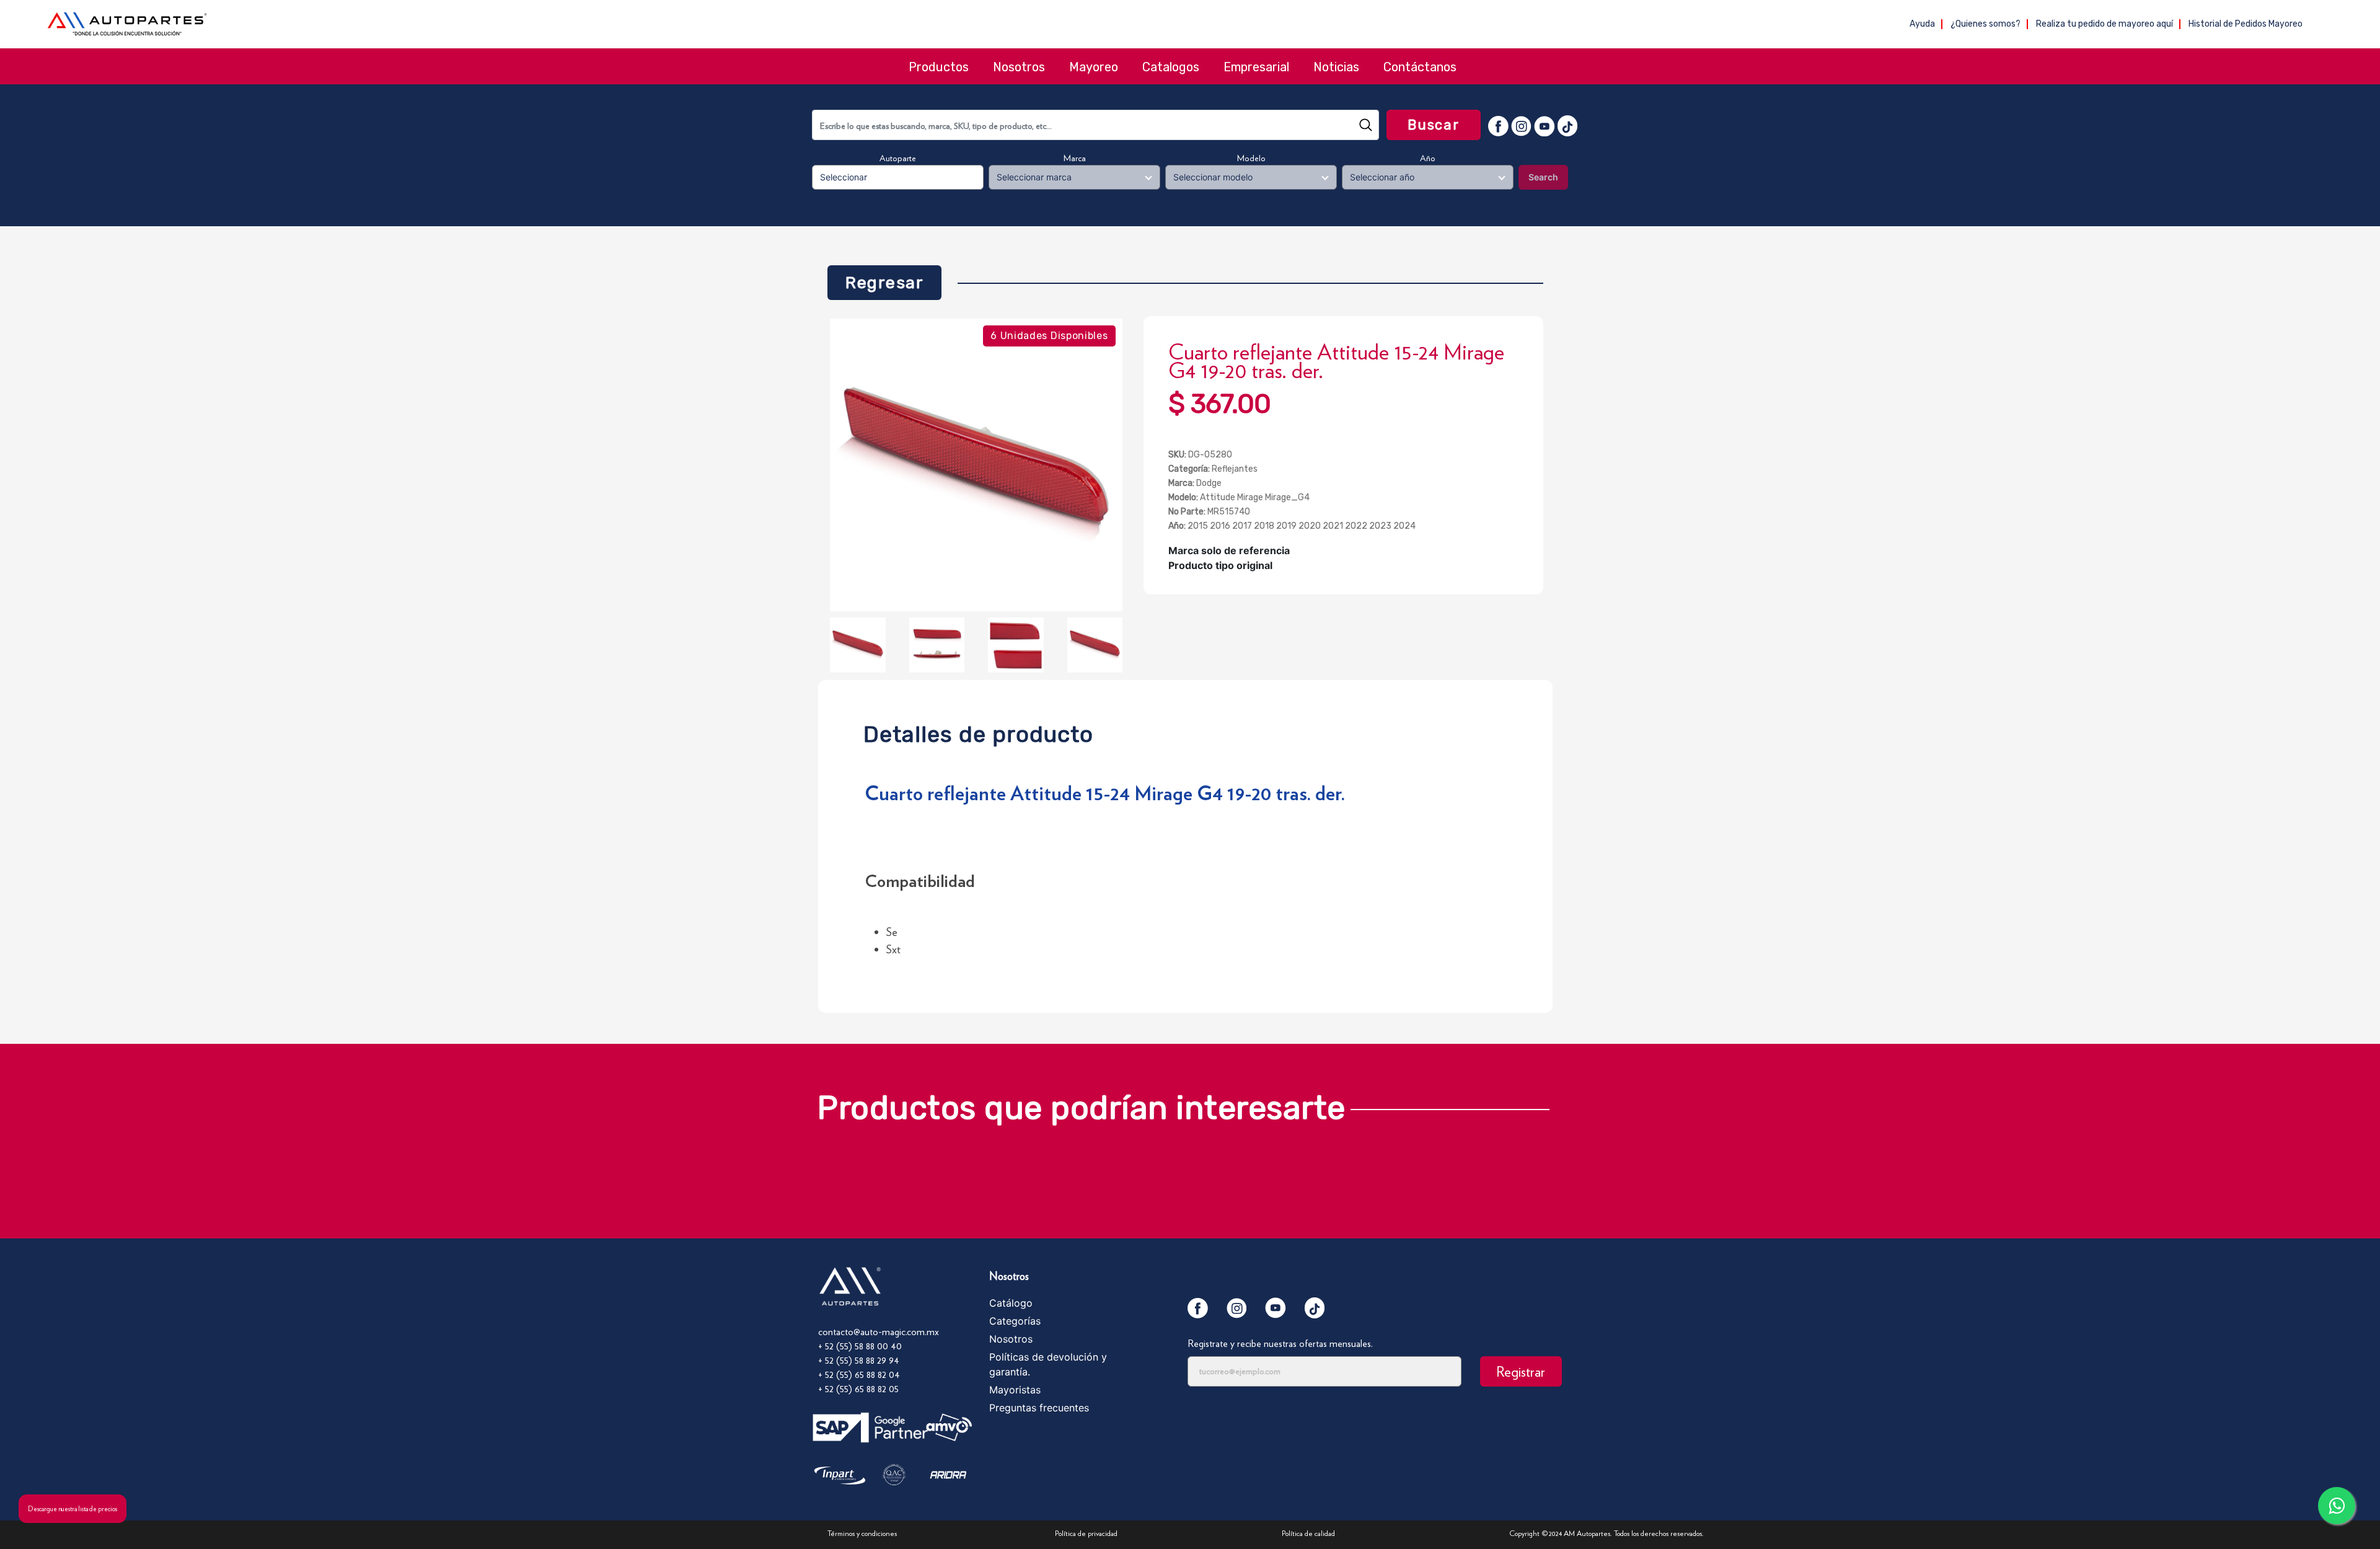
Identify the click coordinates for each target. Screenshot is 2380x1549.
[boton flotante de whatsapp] (2337, 1506)
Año (1428, 158)
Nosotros (1019, 67)
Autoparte (898, 158)
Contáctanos (1420, 67)
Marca (1075, 158)
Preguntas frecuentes (1039, 1408)
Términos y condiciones (862, 1533)
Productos (939, 67)
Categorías (1015, 1321)
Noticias (1336, 67)
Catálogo (1011, 1303)
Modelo (1251, 158)
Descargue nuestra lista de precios (73, 1509)
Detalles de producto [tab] (978, 731)
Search (1543, 177)
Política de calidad (1308, 1533)
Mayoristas (1015, 1390)
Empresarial (1256, 67)
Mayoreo (1094, 67)
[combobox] (1095, 125)
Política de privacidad (1086, 1533)
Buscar (1434, 125)
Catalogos (1171, 67)
